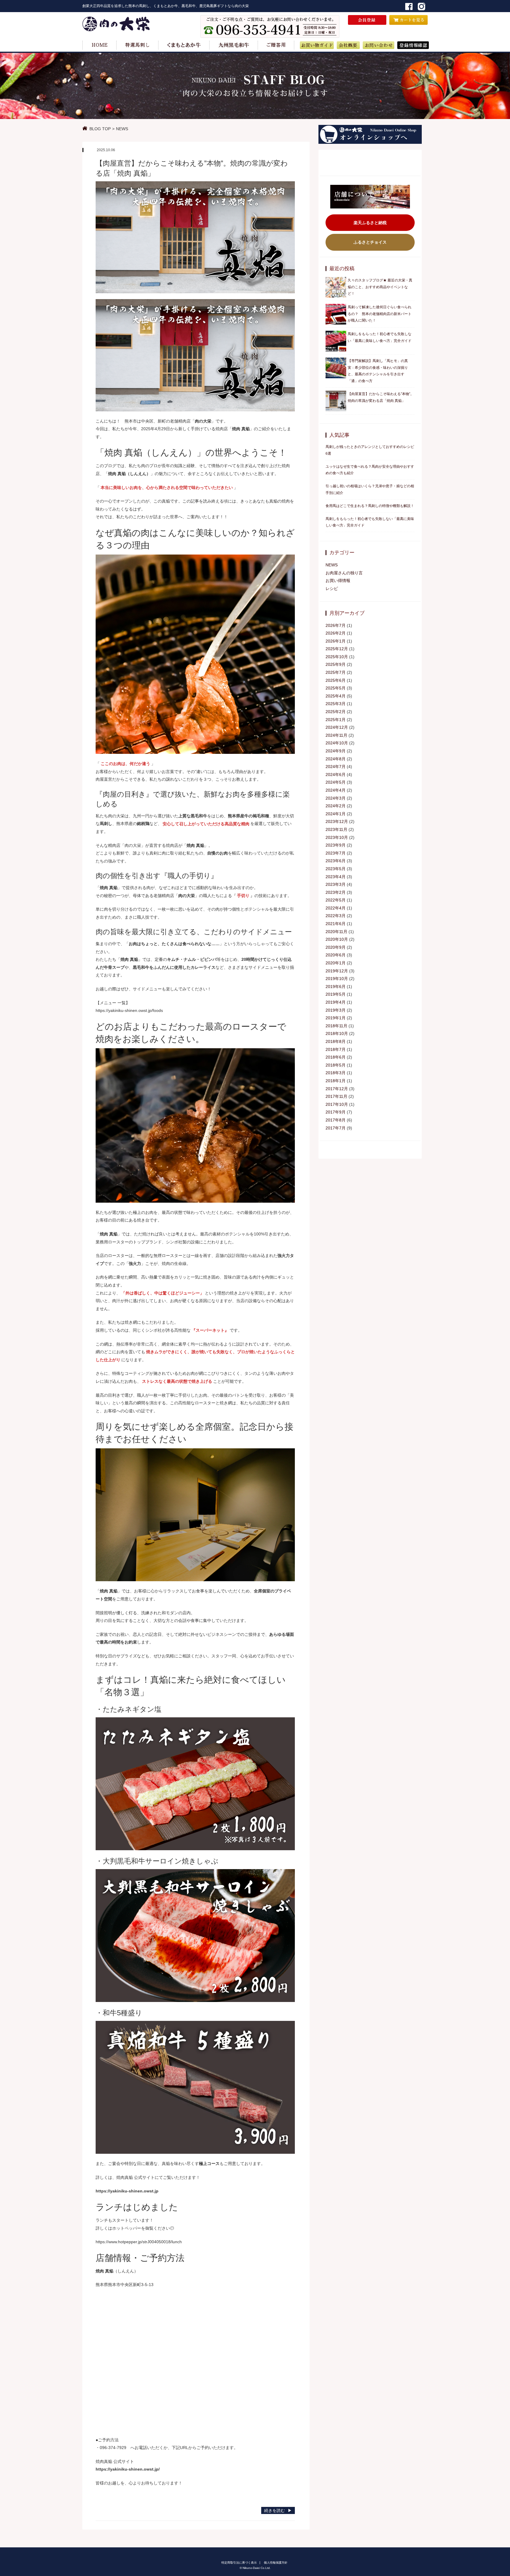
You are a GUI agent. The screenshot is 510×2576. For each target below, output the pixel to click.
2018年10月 (337, 1033)
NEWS (122, 129)
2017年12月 (337, 1089)
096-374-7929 (113, 2448)
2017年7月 (336, 1128)
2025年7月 (336, 672)
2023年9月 (336, 845)
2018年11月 (336, 1026)
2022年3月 (336, 916)
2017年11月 (336, 1096)
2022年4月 (336, 908)
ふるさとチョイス (370, 242)
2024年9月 (336, 751)
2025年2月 (336, 712)
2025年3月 (336, 704)
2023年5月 (336, 869)
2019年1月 (336, 1018)
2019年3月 (336, 1010)
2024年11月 (336, 735)
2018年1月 (336, 1081)
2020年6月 (336, 955)
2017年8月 (336, 1120)
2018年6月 (336, 1057)
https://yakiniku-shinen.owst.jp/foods (129, 1010)
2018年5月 (336, 1065)
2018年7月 (336, 1049)
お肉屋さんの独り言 (344, 573)
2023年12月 (337, 821)
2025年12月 (337, 649)
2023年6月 (336, 861)
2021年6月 (336, 924)
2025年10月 (337, 657)
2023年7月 (336, 853)
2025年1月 (336, 720)
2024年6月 (336, 775)
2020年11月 (336, 932)
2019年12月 (337, 971)
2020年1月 (336, 963)
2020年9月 (336, 947)
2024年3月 (336, 798)
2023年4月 (336, 877)
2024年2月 (336, 806)
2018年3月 (336, 1073)
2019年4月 (336, 1002)
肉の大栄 (203, 421)
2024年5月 (336, 782)
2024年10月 (337, 743)
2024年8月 (336, 759)
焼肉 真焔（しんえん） (129, 474)
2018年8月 (336, 1041)
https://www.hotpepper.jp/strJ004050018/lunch (139, 2242)
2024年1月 (336, 814)
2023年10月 (337, 837)
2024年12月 (337, 727)
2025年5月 (336, 688)
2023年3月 (336, 884)
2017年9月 (336, 1112)
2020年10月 (337, 939)
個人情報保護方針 (276, 2563)
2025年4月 (336, 696)
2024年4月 (336, 790)
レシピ (332, 588)
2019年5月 (336, 994)
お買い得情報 (338, 581)
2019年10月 (337, 979)
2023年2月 (336, 892)
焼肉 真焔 (241, 429)
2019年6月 (336, 987)
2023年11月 (336, 829)
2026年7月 (336, 625)
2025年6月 (336, 680)
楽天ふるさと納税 (370, 223)
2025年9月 (336, 664)
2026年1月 (336, 641)
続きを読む (274, 2510)
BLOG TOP (100, 129)
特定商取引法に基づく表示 (239, 2563)
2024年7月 (336, 767)
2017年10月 (337, 1104)
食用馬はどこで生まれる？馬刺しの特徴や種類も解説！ (370, 506)
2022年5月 (336, 900)
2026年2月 (336, 633)
